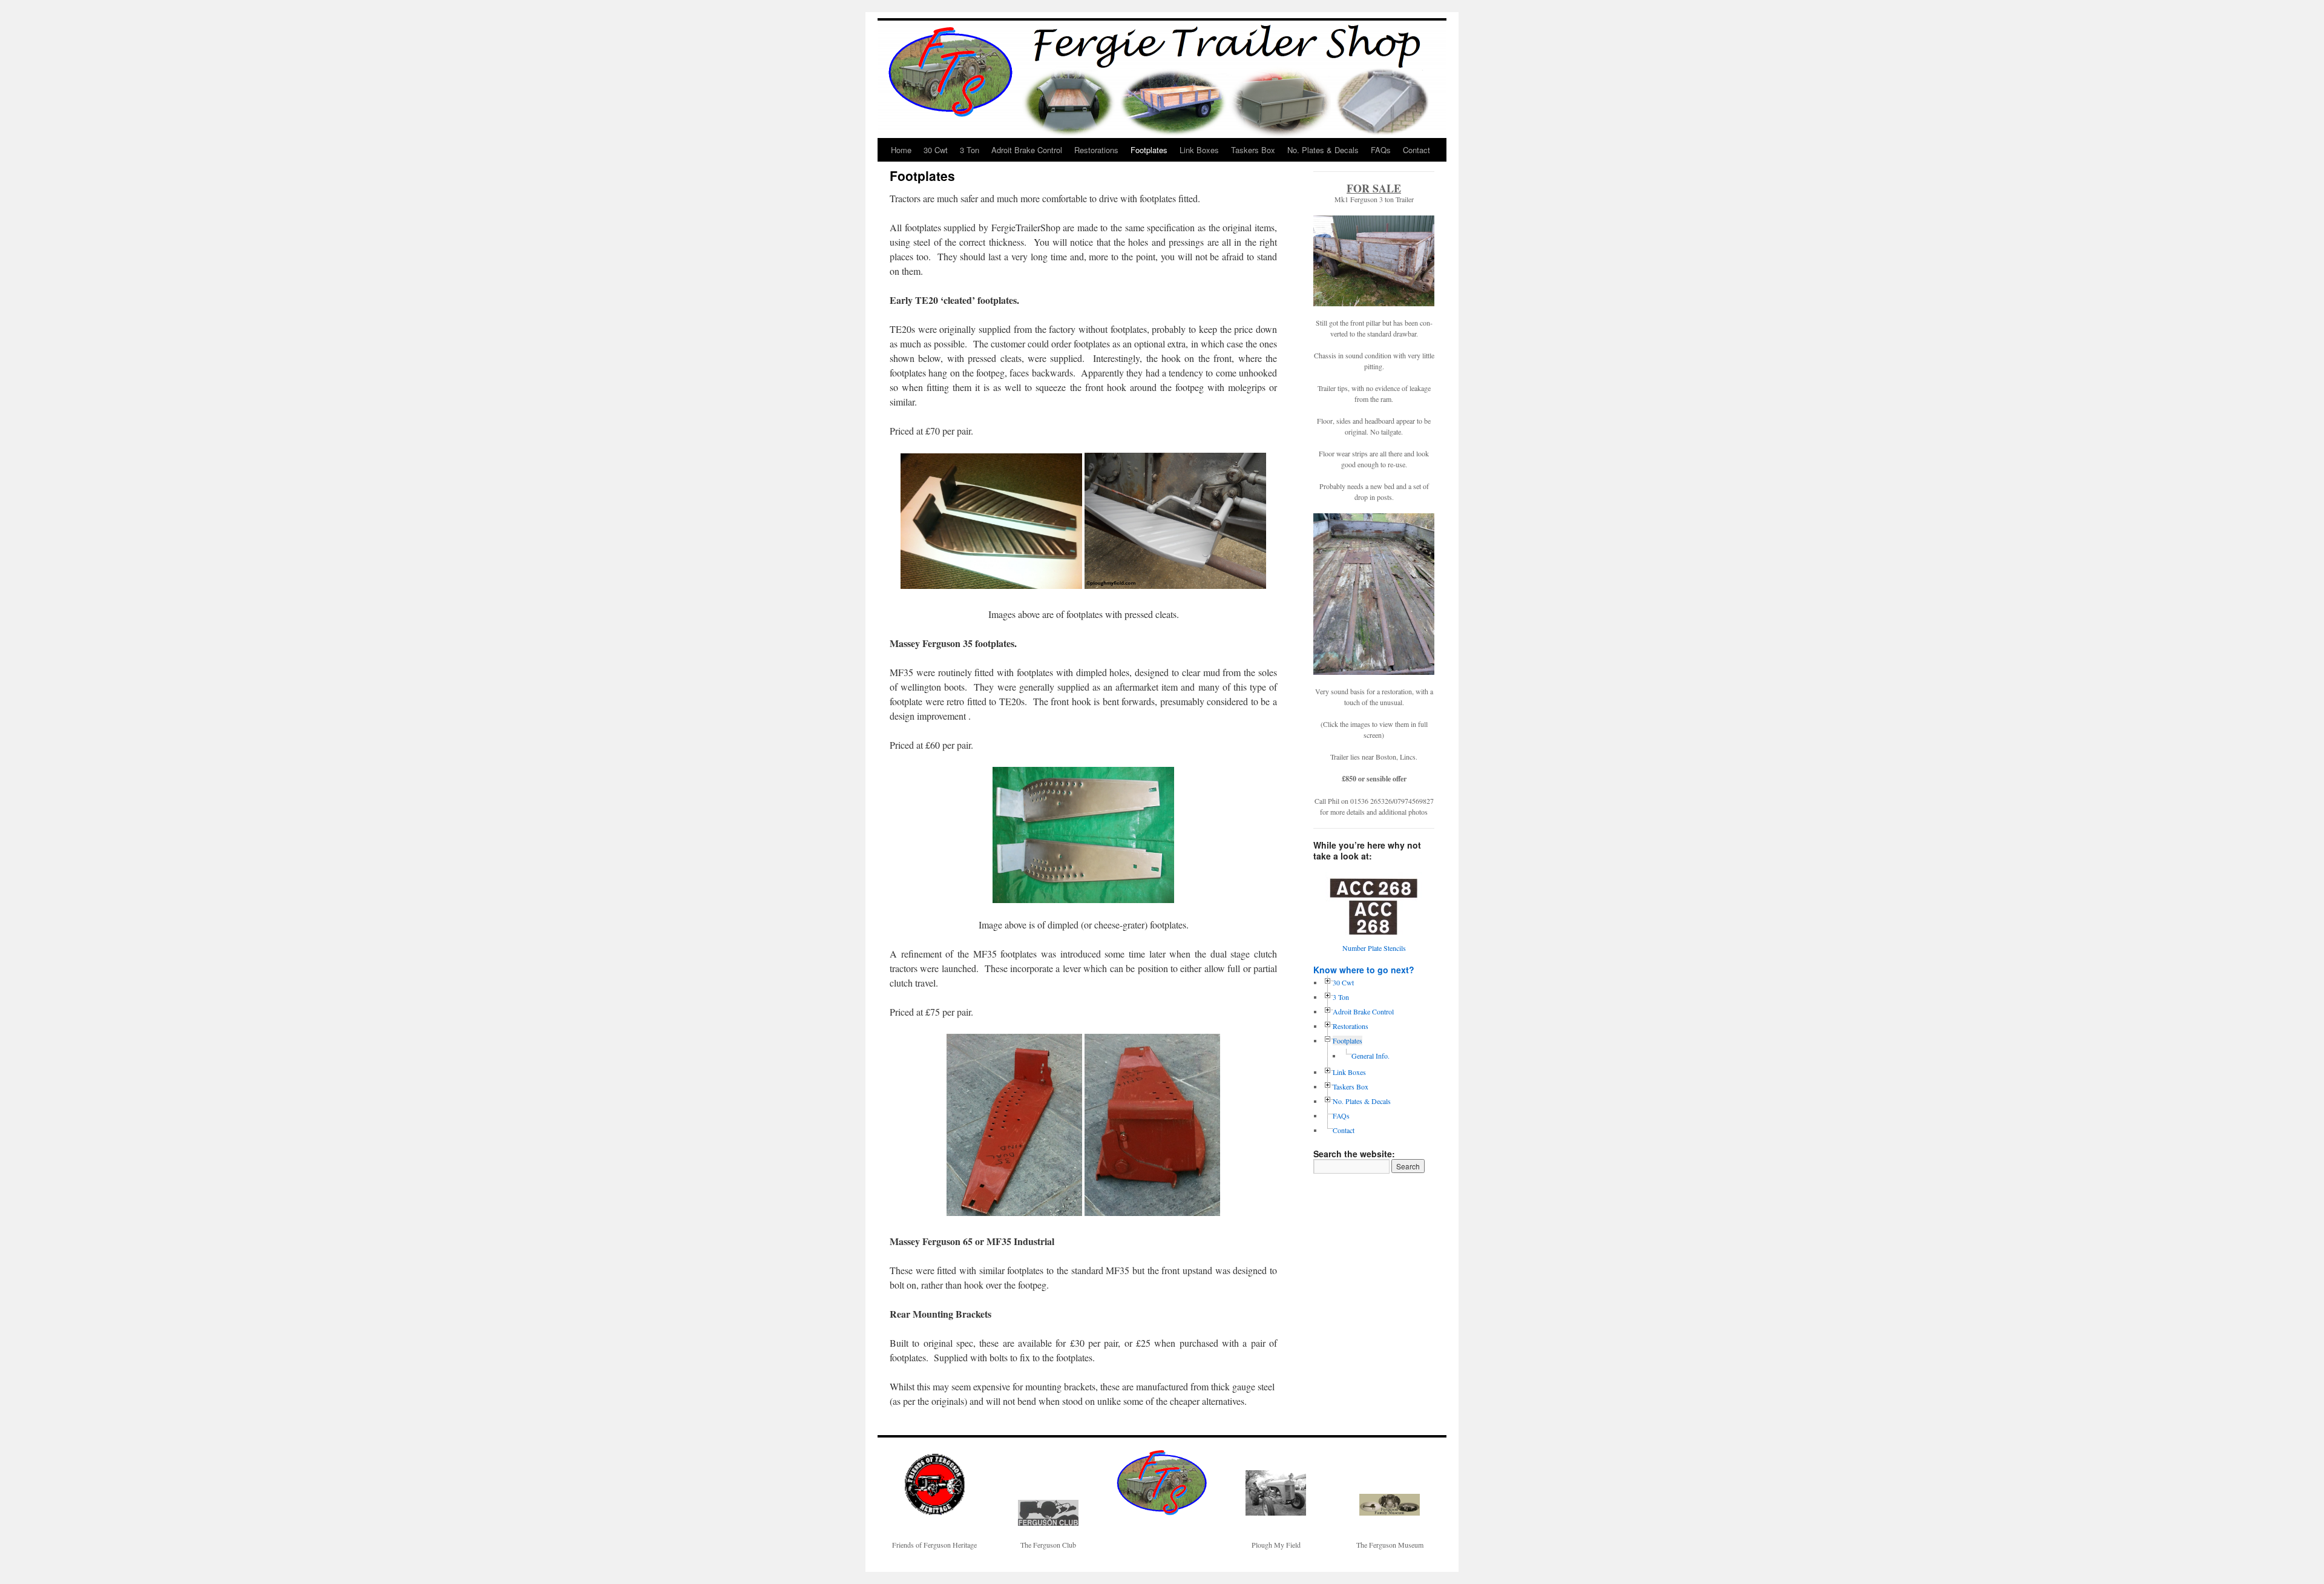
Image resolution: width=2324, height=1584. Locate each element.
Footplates (1149, 150)
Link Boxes (1199, 150)
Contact (1416, 150)
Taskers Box (1253, 150)
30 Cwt (936, 150)
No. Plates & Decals (1323, 150)
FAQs (1381, 150)
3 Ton (970, 150)
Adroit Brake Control (1027, 150)
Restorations (1096, 150)
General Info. (1370, 1056)
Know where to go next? (1364, 970)
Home (901, 150)
